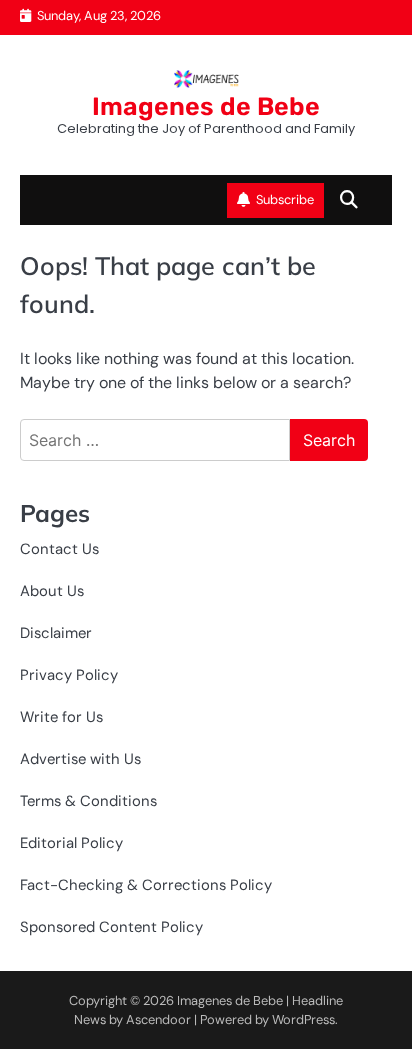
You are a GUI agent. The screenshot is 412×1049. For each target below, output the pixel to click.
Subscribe (285, 199)
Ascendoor (158, 1019)
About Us (52, 591)
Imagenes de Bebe (206, 106)
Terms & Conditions (88, 801)
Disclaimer (56, 633)
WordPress (303, 1019)
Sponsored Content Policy (111, 927)
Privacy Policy (69, 675)
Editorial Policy (71, 843)
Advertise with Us (80, 759)
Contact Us (59, 549)
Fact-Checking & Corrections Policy (146, 885)
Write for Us (61, 717)
